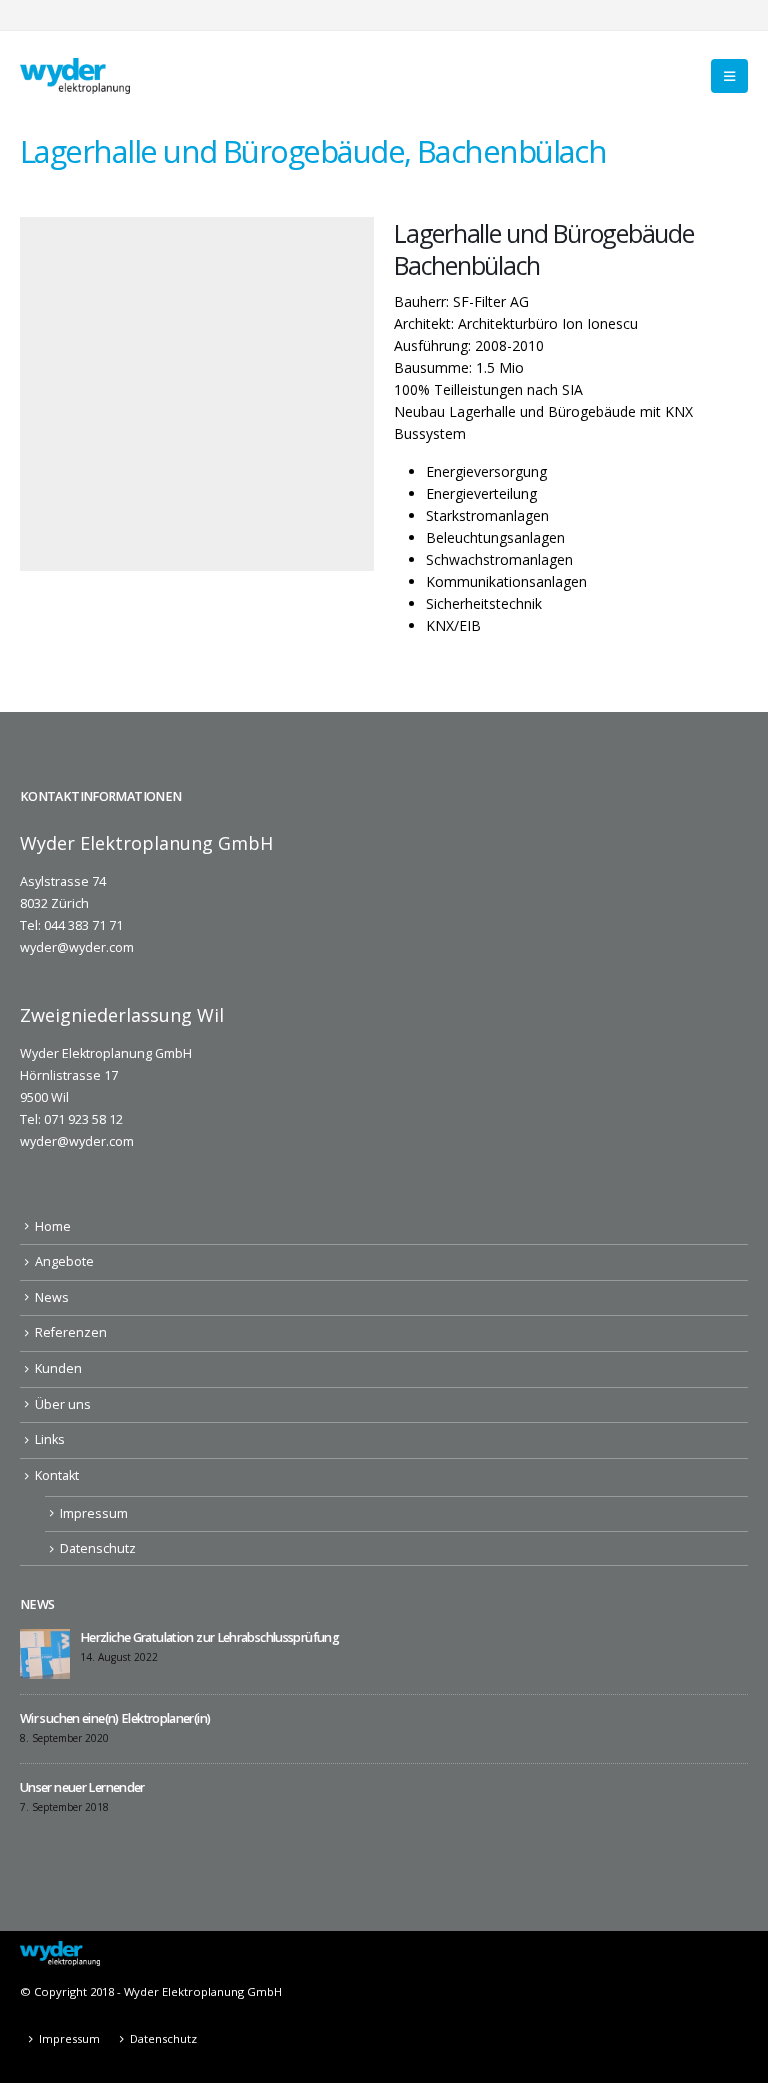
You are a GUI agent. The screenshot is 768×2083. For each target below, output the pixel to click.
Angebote (64, 1261)
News (52, 1297)
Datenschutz (98, 1548)
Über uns (63, 1404)
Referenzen (71, 1332)
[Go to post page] (45, 1653)
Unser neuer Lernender (82, 1787)
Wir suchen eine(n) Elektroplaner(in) (115, 1718)
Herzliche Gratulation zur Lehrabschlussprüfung (209, 1637)
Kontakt (57, 1475)
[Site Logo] (75, 75)
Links (50, 1439)
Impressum (94, 1513)
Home (53, 1226)
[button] (729, 76)
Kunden (58, 1368)
